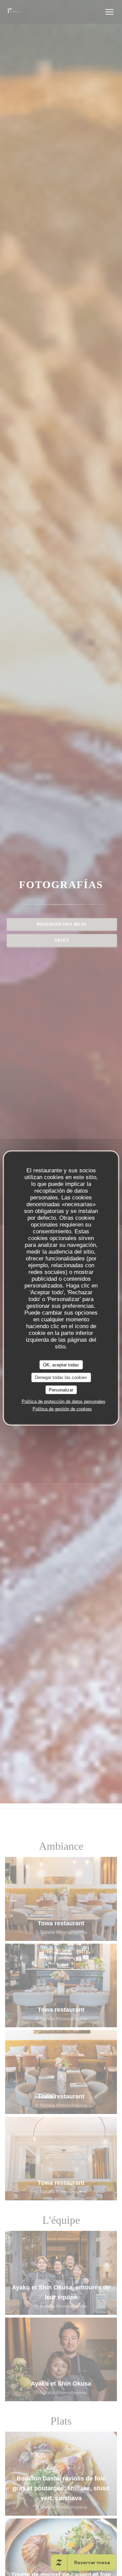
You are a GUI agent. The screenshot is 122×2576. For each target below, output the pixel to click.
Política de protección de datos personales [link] (64, 1401)
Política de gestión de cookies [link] (62, 1409)
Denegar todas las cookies (61, 1377)
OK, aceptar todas (61, 1365)
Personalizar (61, 1390)
